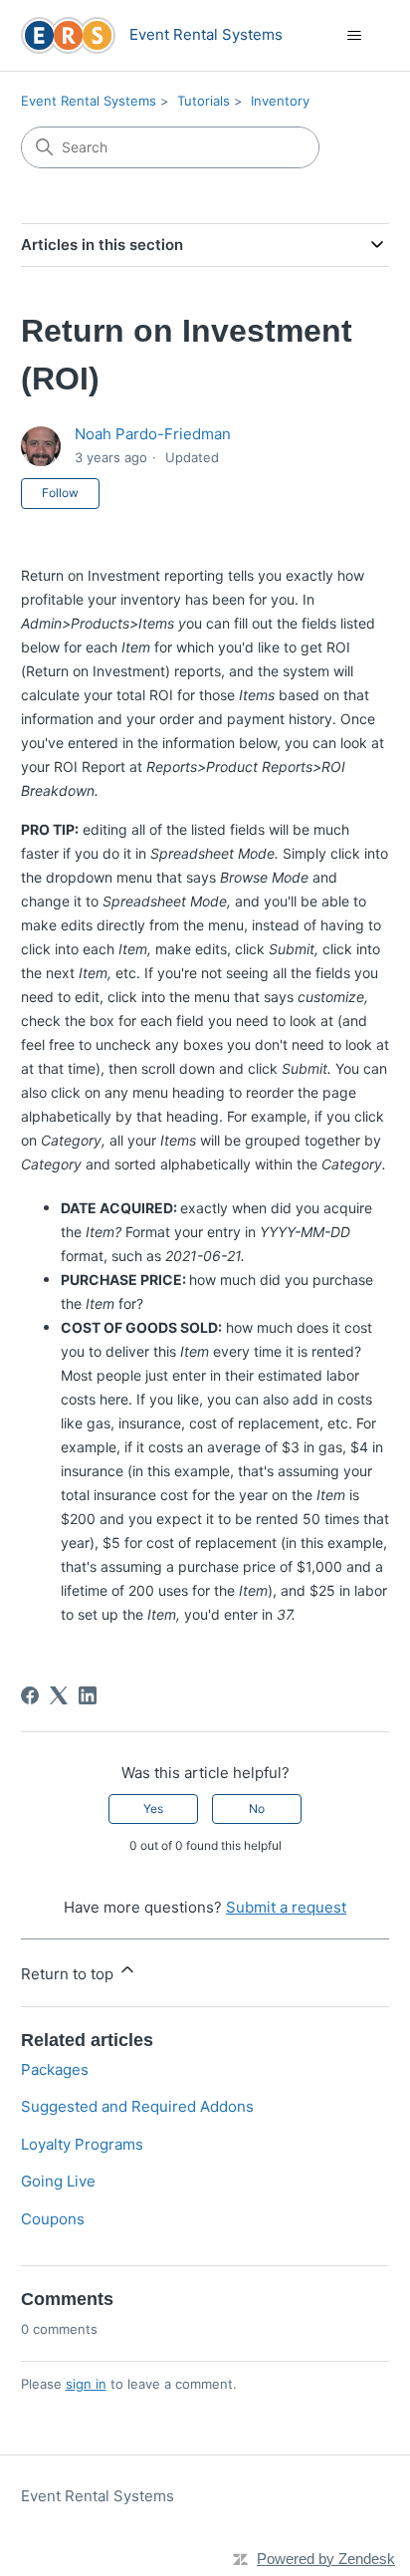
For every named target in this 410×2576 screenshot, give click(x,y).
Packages (55, 2069)
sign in (86, 2384)
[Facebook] (30, 1695)
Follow (60, 493)
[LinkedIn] (88, 1695)
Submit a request (286, 1907)
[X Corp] (59, 1695)
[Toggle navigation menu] (354, 36)
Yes (153, 1808)
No (257, 1808)
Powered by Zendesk (326, 2559)
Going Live (58, 2181)
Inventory (280, 101)
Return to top (69, 1974)
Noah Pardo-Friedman (153, 434)
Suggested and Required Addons (137, 2106)
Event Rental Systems (89, 101)
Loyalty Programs (82, 2144)
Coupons (53, 2219)
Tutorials (204, 101)
